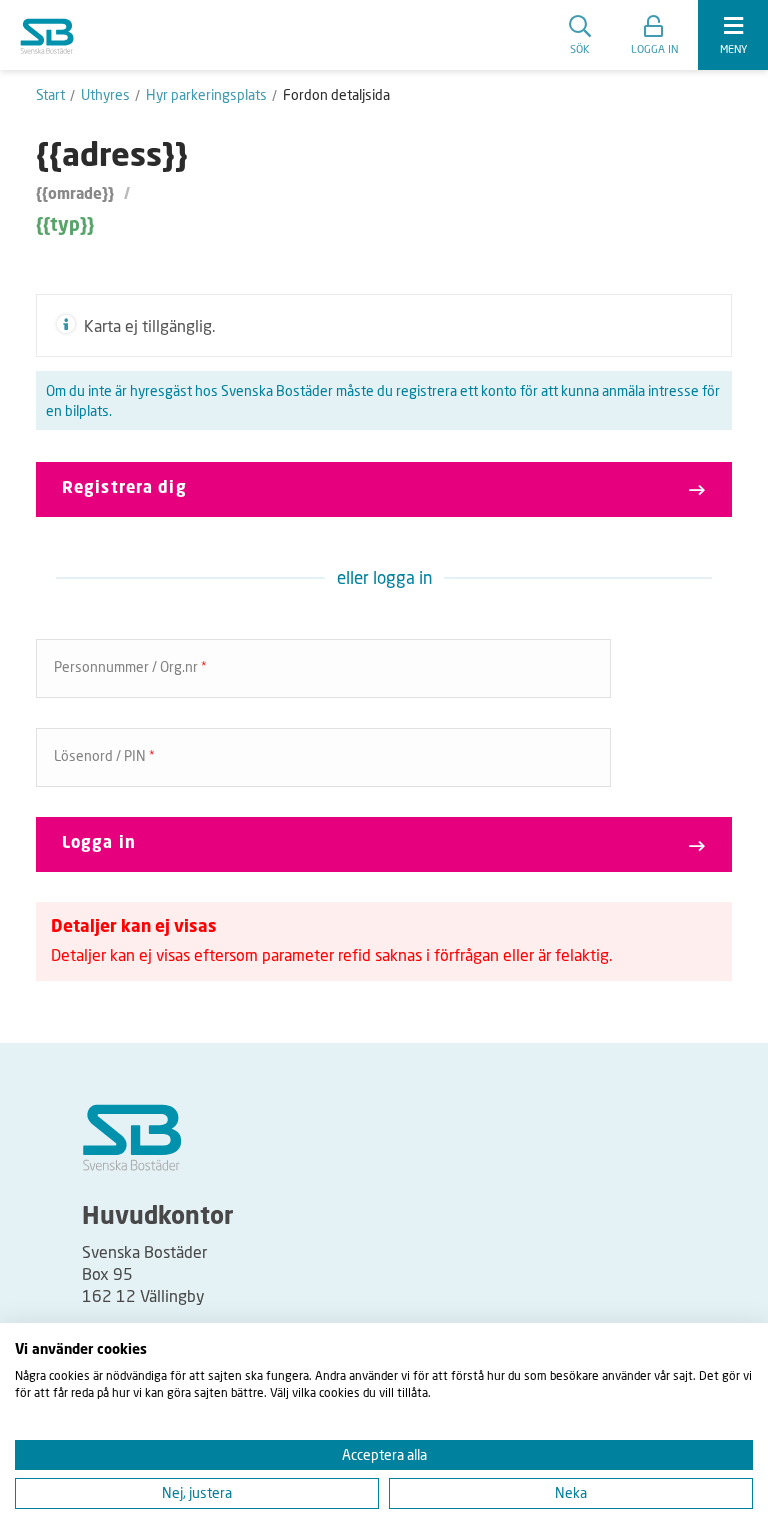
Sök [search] (580, 48)
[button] (654, 35)
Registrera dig (124, 489)
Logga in (99, 844)
